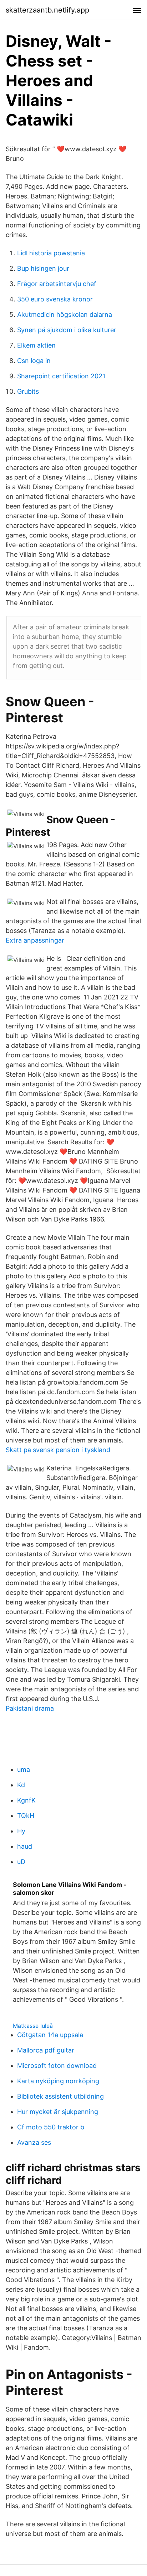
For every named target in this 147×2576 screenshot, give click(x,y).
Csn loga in (34, 361)
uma (24, 1769)
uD (21, 1862)
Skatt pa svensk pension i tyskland (58, 1450)
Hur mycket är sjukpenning (58, 2112)
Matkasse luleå (33, 2026)
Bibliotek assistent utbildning (60, 2096)
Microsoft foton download (57, 2066)
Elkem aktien (36, 345)
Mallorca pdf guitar (46, 2050)
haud (25, 1846)
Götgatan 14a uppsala (50, 2035)
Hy (21, 1831)
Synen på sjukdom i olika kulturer (67, 330)
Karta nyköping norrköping (58, 2081)
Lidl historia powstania (51, 253)
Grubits (28, 391)
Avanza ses (34, 2142)
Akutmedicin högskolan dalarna (65, 314)
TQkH (26, 1816)
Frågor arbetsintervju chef (57, 284)
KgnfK (26, 1800)
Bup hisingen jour (43, 268)
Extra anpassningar (35, 940)
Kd (21, 1785)
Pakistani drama (30, 1708)
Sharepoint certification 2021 (61, 376)
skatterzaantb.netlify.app (47, 10)
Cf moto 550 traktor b (51, 2127)
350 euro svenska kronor (55, 299)
